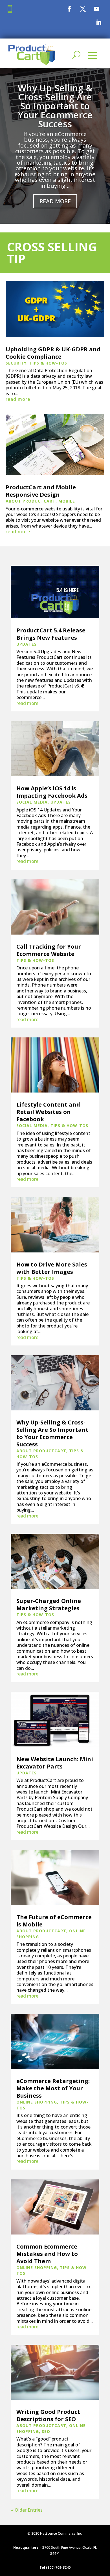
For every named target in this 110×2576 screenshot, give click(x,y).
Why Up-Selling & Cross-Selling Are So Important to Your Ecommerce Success (55, 106)
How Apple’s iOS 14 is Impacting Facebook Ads (52, 792)
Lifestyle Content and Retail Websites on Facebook (48, 1112)
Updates (27, 644)
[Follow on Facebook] (69, 9)
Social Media (32, 802)
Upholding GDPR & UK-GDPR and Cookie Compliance (53, 353)
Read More (55, 201)
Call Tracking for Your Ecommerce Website (49, 950)
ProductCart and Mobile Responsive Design (41, 491)
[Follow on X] (83, 9)
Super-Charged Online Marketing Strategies (49, 1604)
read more (18, 399)
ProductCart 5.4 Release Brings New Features (51, 634)
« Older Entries (27, 2510)
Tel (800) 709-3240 (55, 2567)
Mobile (67, 501)
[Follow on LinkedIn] (99, 22)
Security (16, 363)
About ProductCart (31, 501)
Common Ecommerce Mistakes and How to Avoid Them (47, 2254)
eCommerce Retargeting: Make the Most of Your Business (53, 2088)
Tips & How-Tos (48, 363)
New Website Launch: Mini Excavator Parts (55, 1763)
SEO (46, 2431)
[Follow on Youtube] (96, 9)
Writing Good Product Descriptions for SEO (48, 2415)
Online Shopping (37, 2102)
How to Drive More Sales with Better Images (52, 1268)
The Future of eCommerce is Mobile (54, 1921)
